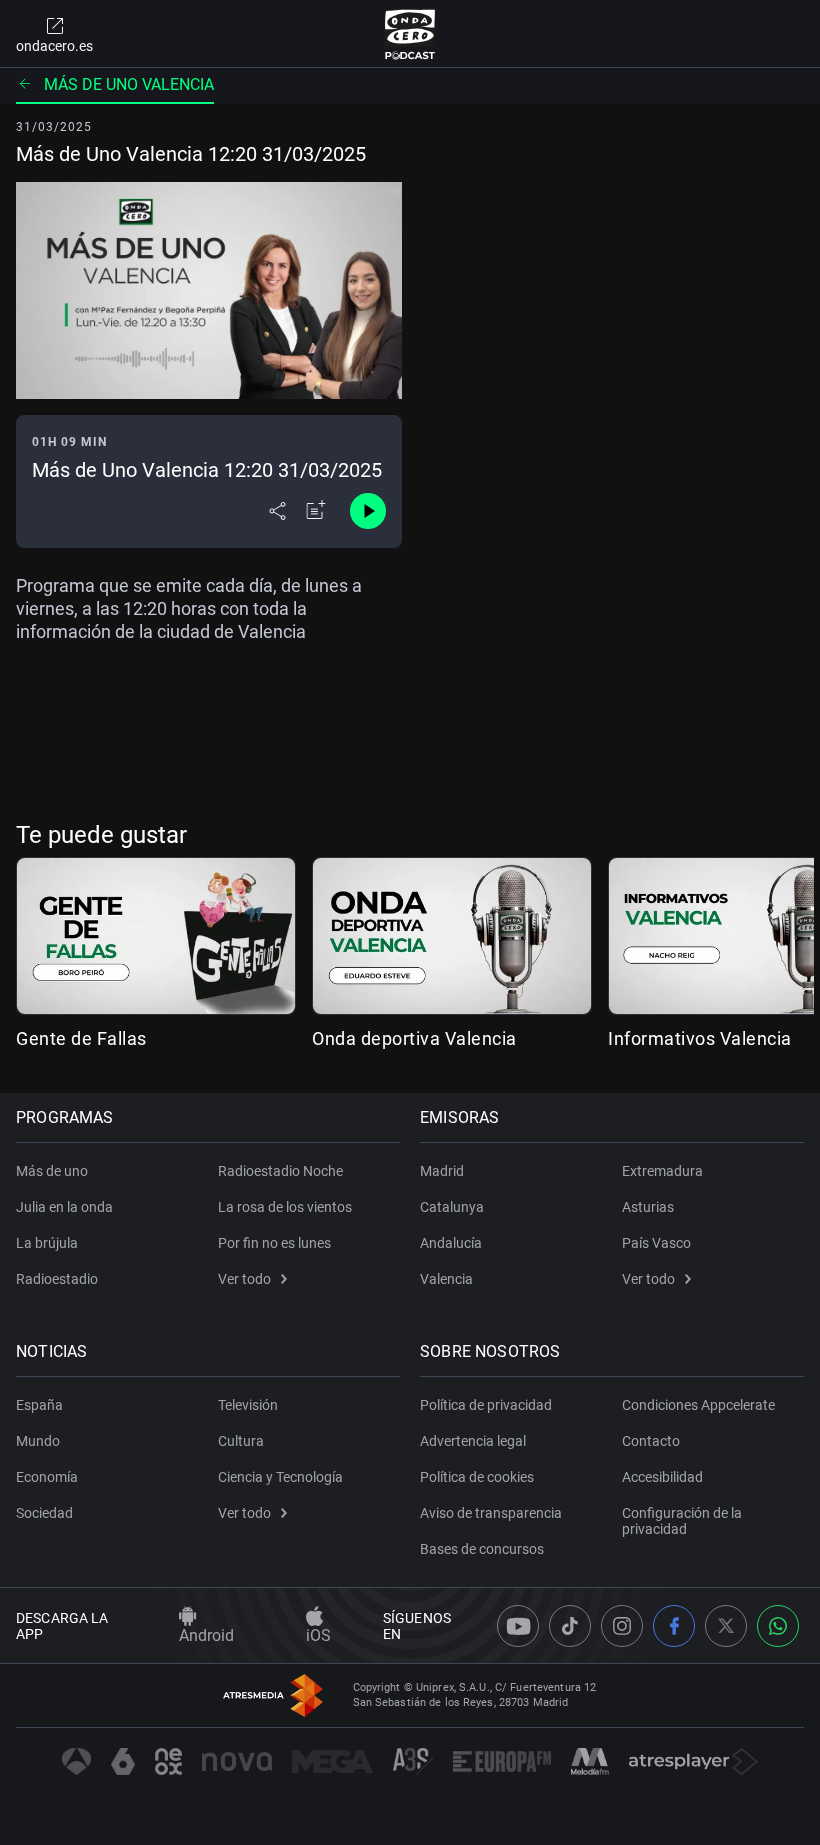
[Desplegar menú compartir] (277, 511)
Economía (47, 1477)
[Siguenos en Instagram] (622, 1626)
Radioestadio (57, 1279)
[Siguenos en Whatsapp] (778, 1626)
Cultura (241, 1441)
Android (206, 1635)
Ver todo (244, 1279)
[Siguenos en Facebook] (674, 1626)
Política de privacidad (486, 1405)
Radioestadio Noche (280, 1171)
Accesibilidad (662, 1477)
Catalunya (452, 1207)
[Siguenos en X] (726, 1626)
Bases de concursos (482, 1549)
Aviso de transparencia (491, 1513)
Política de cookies (477, 1477)
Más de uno (52, 1171)
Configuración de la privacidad (682, 1521)
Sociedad (44, 1513)
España (39, 1405)
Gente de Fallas (81, 1038)
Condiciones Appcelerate (698, 1405)
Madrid (442, 1171)
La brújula (47, 1243)
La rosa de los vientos (285, 1207)
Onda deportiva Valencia (414, 1038)
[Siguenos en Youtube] (518, 1626)
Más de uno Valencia (129, 84)
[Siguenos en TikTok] (570, 1626)
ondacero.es (54, 46)
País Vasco (656, 1243)
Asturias (648, 1207)
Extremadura (662, 1171)
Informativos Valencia (700, 1038)
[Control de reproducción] (368, 511)
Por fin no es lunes (274, 1243)
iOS (318, 1635)
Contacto (651, 1441)
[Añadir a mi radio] (316, 511)
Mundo (38, 1441)
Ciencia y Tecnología (280, 1477)
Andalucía (451, 1243)
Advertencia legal (473, 1441)
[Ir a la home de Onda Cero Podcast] (410, 34)
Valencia (446, 1279)
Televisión (248, 1405)
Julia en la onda (64, 1207)
